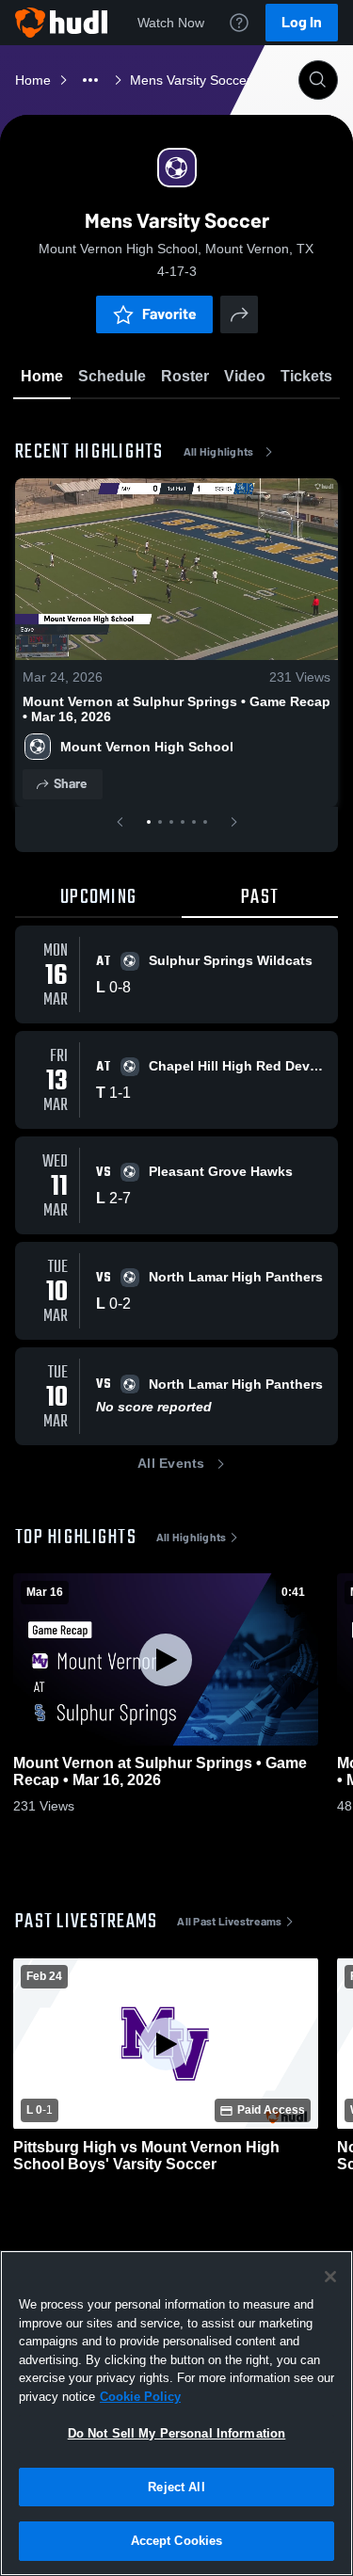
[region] (176, 2413)
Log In (302, 22)
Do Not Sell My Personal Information (177, 2433)
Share (70, 784)
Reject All (176, 2487)
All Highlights (219, 452)
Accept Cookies (177, 2541)
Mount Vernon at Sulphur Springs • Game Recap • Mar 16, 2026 (176, 709)
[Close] (330, 2277)
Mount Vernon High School (147, 747)
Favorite (169, 314)
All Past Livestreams (229, 1922)
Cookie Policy (140, 2397)
